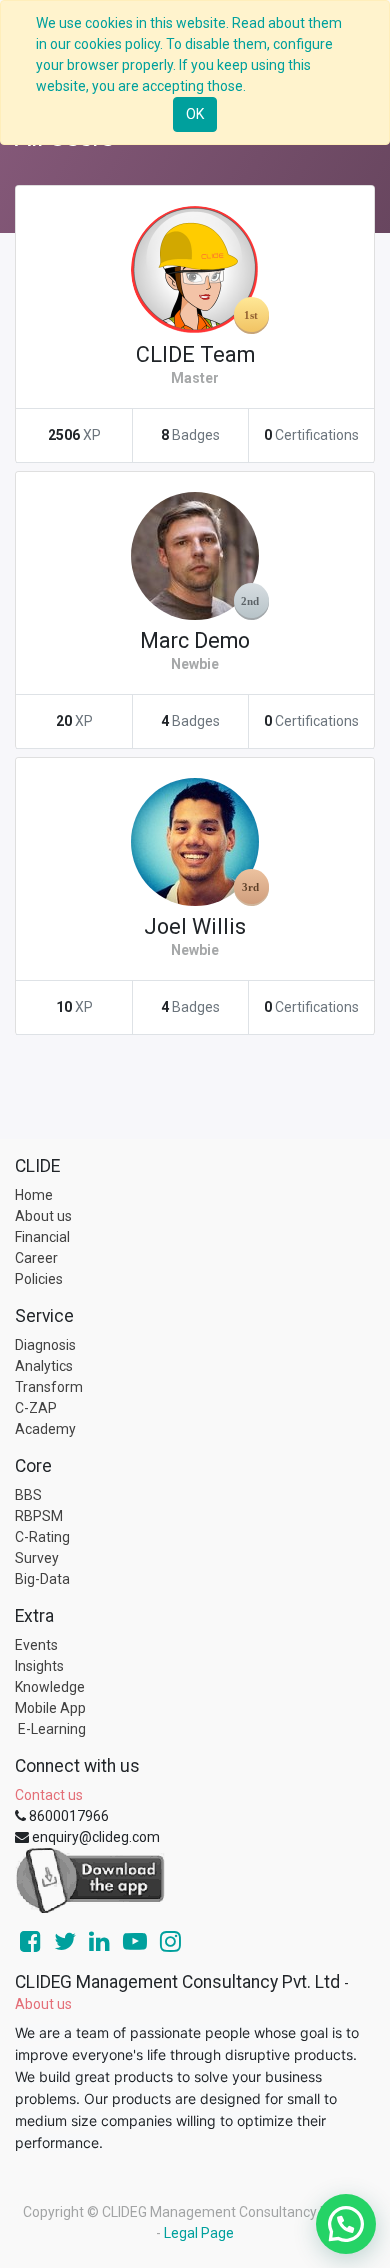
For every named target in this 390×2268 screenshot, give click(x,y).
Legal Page (199, 2233)
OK (195, 114)
